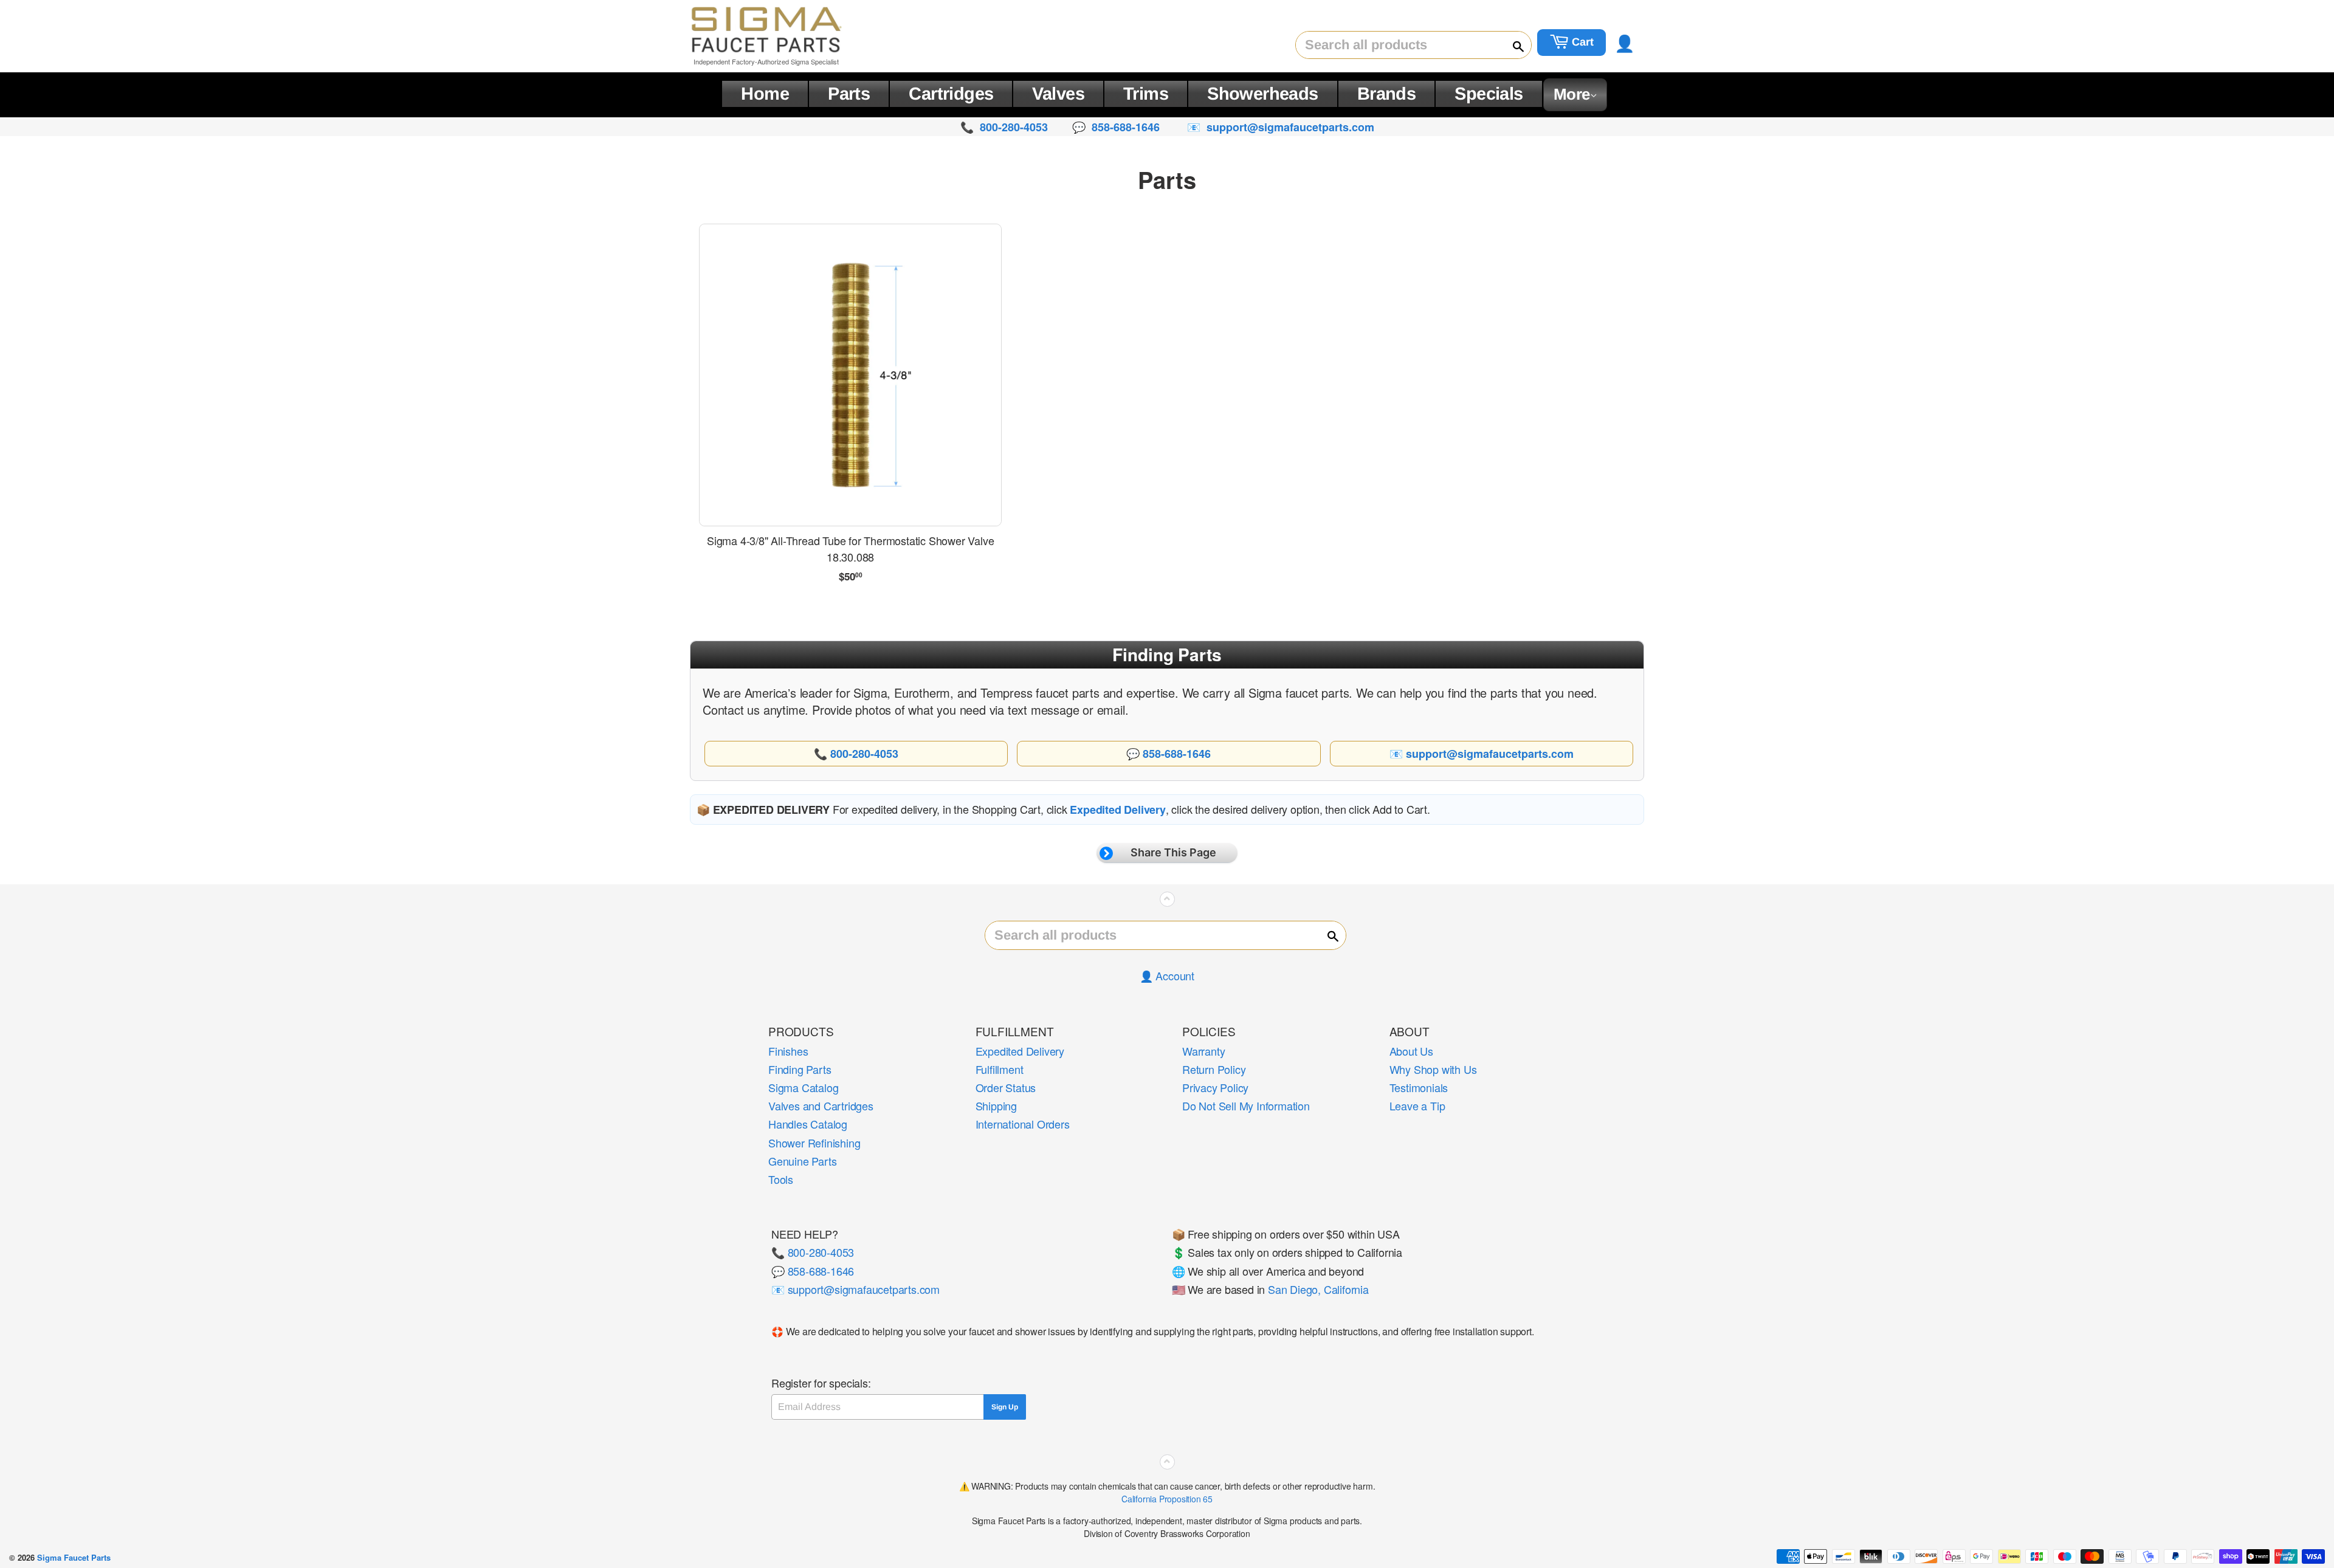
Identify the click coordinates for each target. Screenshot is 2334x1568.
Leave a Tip (1417, 1106)
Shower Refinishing (814, 1143)
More (1572, 94)
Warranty (1203, 1051)
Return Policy (1214, 1069)
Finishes (788, 1051)
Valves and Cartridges (821, 1106)
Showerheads (1263, 94)
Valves (1058, 94)
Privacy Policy (1215, 1087)
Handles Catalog (808, 1124)
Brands (1387, 94)
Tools (781, 1179)
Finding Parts (800, 1069)
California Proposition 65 (1167, 1499)
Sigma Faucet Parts (74, 1557)
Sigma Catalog (803, 1087)
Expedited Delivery (1020, 1051)
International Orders (1023, 1124)
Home (765, 94)
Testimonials (1419, 1087)
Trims (1146, 94)
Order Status (1006, 1087)
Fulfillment (1000, 1069)
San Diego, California (1318, 1289)
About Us (1411, 1051)
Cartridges (951, 94)
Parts (849, 94)
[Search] (1513, 46)
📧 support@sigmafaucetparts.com (855, 1289)
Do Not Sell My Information (1246, 1106)
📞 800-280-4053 (813, 1252)
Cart (1581, 42)
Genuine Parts (802, 1161)
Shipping (996, 1106)
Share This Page (1173, 852)
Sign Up (1005, 1407)
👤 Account (1167, 975)
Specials (1489, 94)
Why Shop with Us (1433, 1069)
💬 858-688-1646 (813, 1271)
